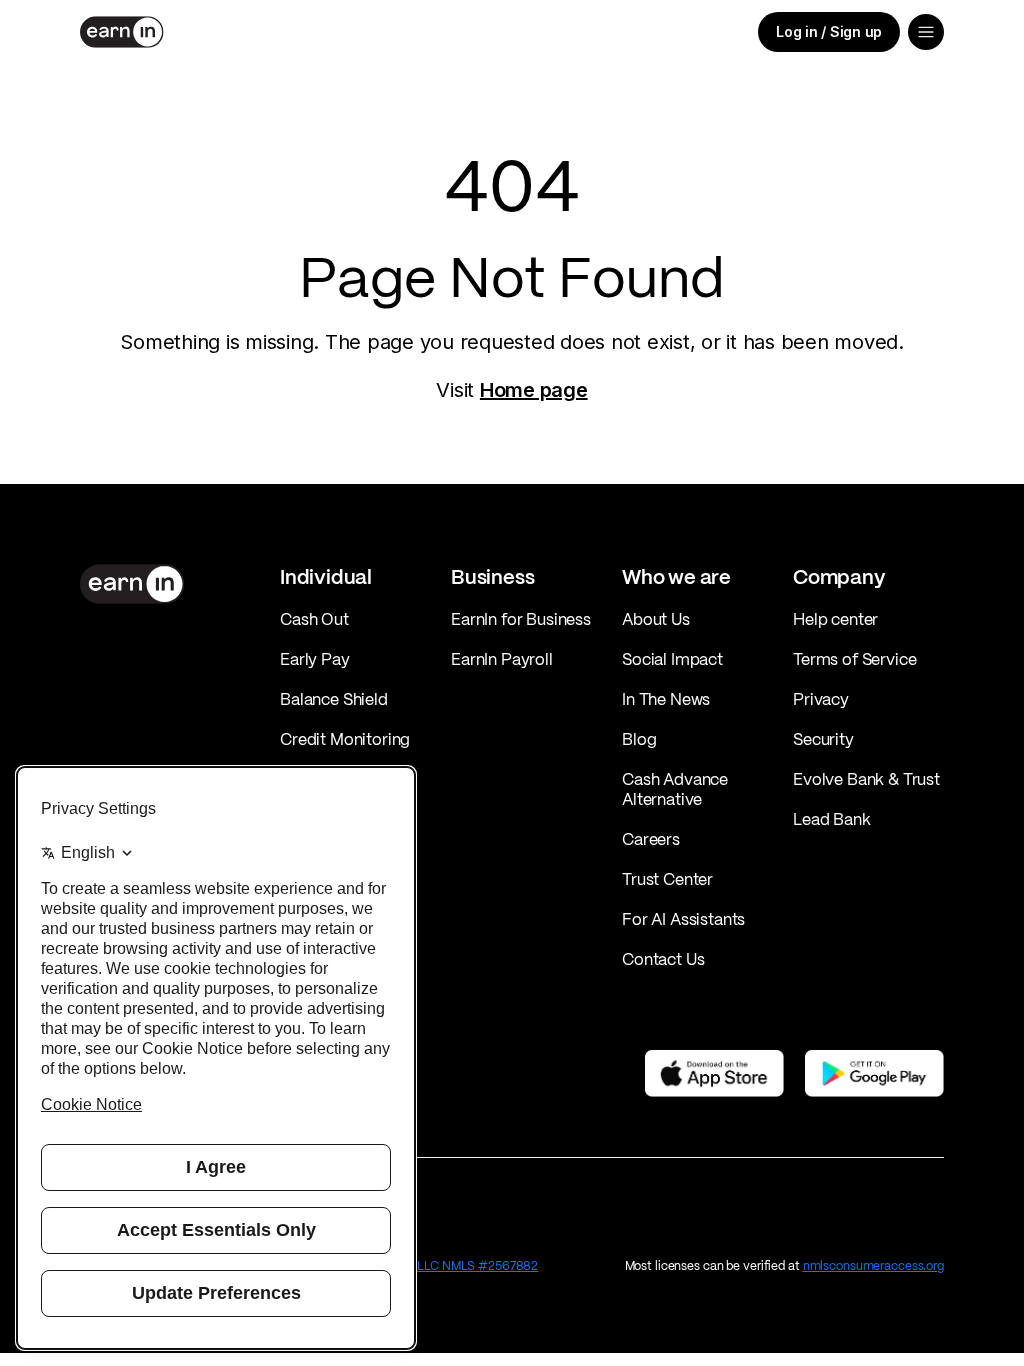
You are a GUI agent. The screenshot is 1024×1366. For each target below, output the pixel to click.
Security (823, 739)
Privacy (821, 699)
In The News (666, 699)
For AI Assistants (683, 919)
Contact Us (663, 959)
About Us (656, 619)
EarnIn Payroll (502, 659)
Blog (639, 739)
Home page (534, 390)
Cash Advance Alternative (675, 789)
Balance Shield (334, 699)
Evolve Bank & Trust (866, 779)
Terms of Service (854, 659)
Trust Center (667, 879)
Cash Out (314, 619)
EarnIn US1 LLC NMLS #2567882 (448, 1265)
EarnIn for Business (521, 619)
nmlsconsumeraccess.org (873, 1265)
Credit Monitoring (345, 739)
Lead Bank (832, 819)
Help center (835, 619)
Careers (651, 839)
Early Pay (315, 659)
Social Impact (672, 659)
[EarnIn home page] (122, 32)
